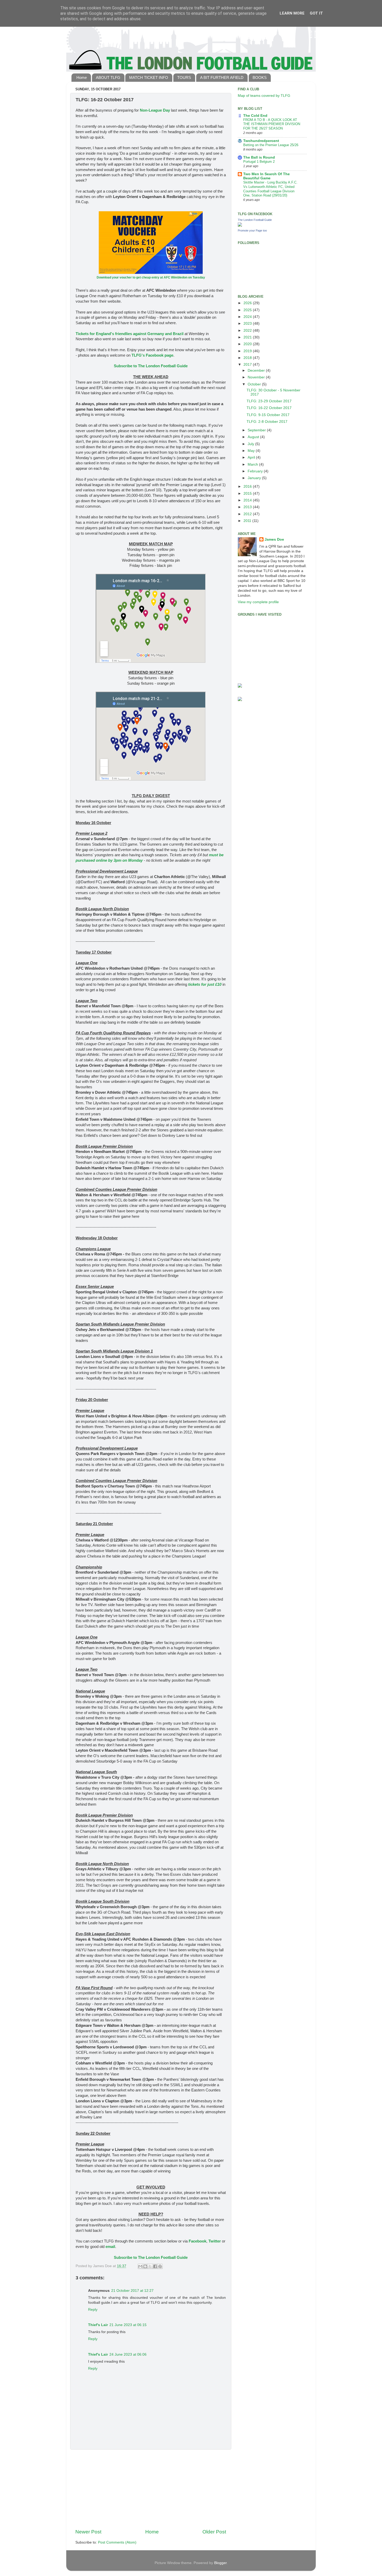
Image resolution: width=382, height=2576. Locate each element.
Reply (93, 2310)
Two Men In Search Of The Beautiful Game (266, 176)
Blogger (220, 2563)
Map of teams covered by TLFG (264, 96)
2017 (248, 365)
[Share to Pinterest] (160, 2266)
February (256, 471)
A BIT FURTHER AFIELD (222, 77)
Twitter (215, 2241)
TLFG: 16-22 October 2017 (269, 408)
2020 (248, 344)
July (251, 444)
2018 (248, 358)
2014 (248, 500)
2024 (248, 317)
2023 (248, 324)
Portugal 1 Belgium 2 (259, 162)
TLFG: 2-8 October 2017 (267, 422)
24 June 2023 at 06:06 (128, 2354)
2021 (248, 337)
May (252, 451)
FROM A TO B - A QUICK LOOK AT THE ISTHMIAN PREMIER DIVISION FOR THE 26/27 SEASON (272, 124)
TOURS (184, 77)
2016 (248, 487)
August (254, 437)
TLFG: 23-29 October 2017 (269, 401)
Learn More (292, 13)
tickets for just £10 (205, 984)
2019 (248, 351)
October (255, 384)
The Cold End (255, 116)
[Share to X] (150, 2266)
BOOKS (260, 77)
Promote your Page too (252, 230)
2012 (248, 514)
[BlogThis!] (145, 2266)
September (257, 430)
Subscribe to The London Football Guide (151, 366)
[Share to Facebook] (155, 2266)
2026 (248, 303)
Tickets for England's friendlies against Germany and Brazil (130, 334)
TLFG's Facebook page (152, 355)
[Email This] (140, 2266)
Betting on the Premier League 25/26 (271, 145)
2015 (248, 494)
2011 (248, 521)
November (257, 377)
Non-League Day (155, 110)
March (253, 464)
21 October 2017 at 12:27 (132, 2291)
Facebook (197, 2241)
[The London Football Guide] (240, 225)
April (252, 457)
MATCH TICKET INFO (149, 77)
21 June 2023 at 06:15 (128, 2325)
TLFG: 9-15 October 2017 (268, 415)
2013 (248, 507)
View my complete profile (258, 602)
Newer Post (88, 2532)
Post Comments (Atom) (117, 2542)
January (255, 478)
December (257, 371)
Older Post (214, 2532)
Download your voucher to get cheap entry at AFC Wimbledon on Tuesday (151, 277)
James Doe (274, 539)
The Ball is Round (259, 157)
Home (82, 77)
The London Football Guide (255, 220)
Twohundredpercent (261, 141)
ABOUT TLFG (108, 77)
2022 (248, 331)
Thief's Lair (98, 2325)
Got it (316, 13)
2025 (248, 310)
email (110, 2247)
